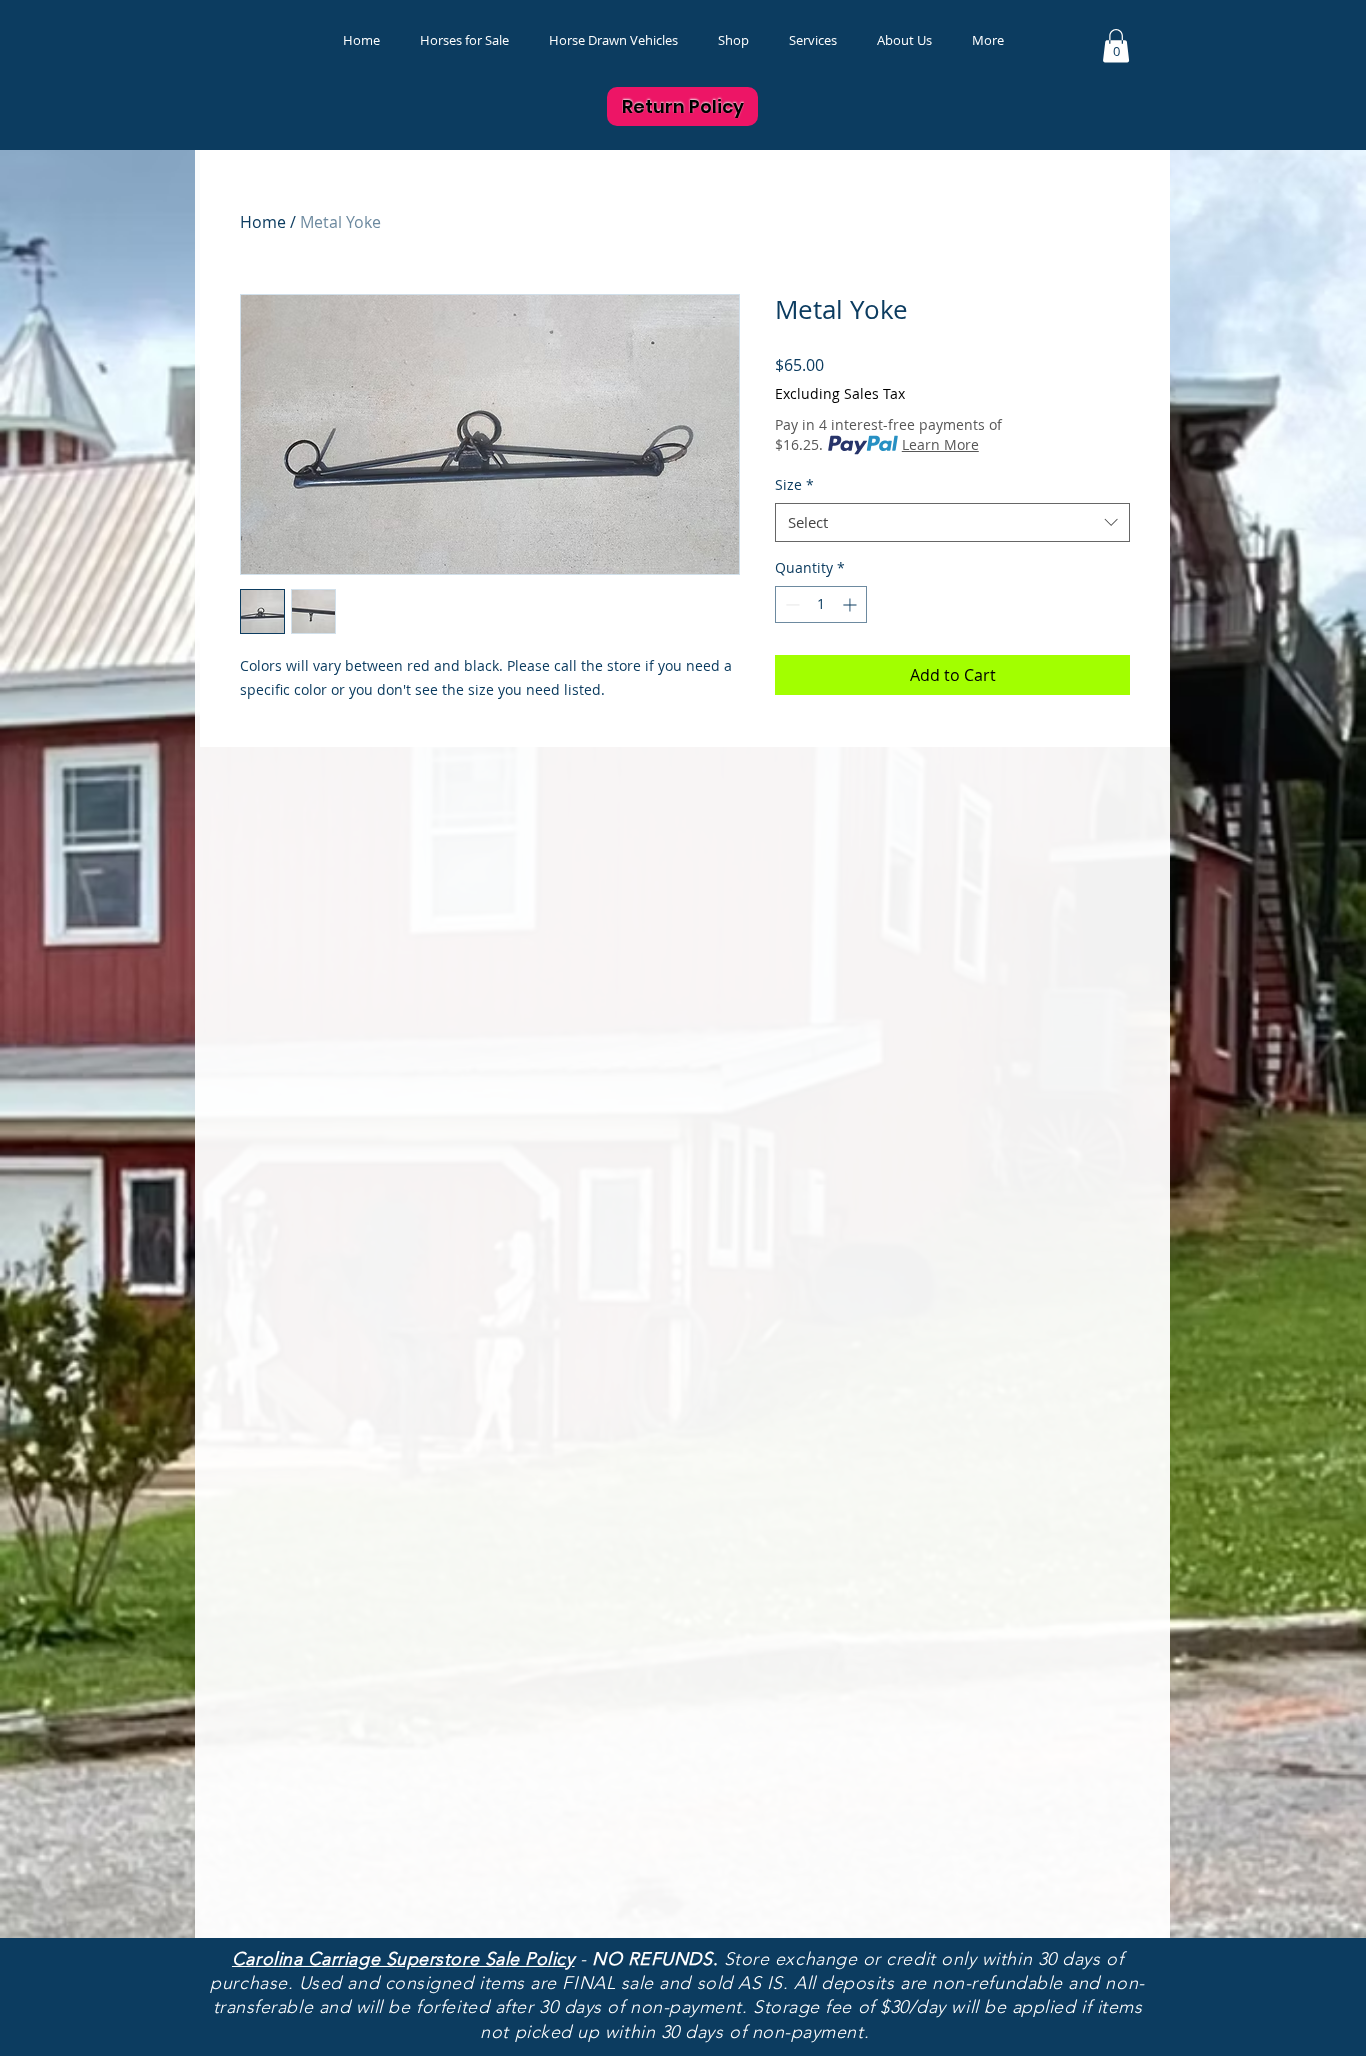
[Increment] (851, 604)
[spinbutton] (821, 604)
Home (263, 222)
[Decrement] (790, 604)
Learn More (940, 444)
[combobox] (952, 522)
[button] (733, 40)
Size (794, 484)
